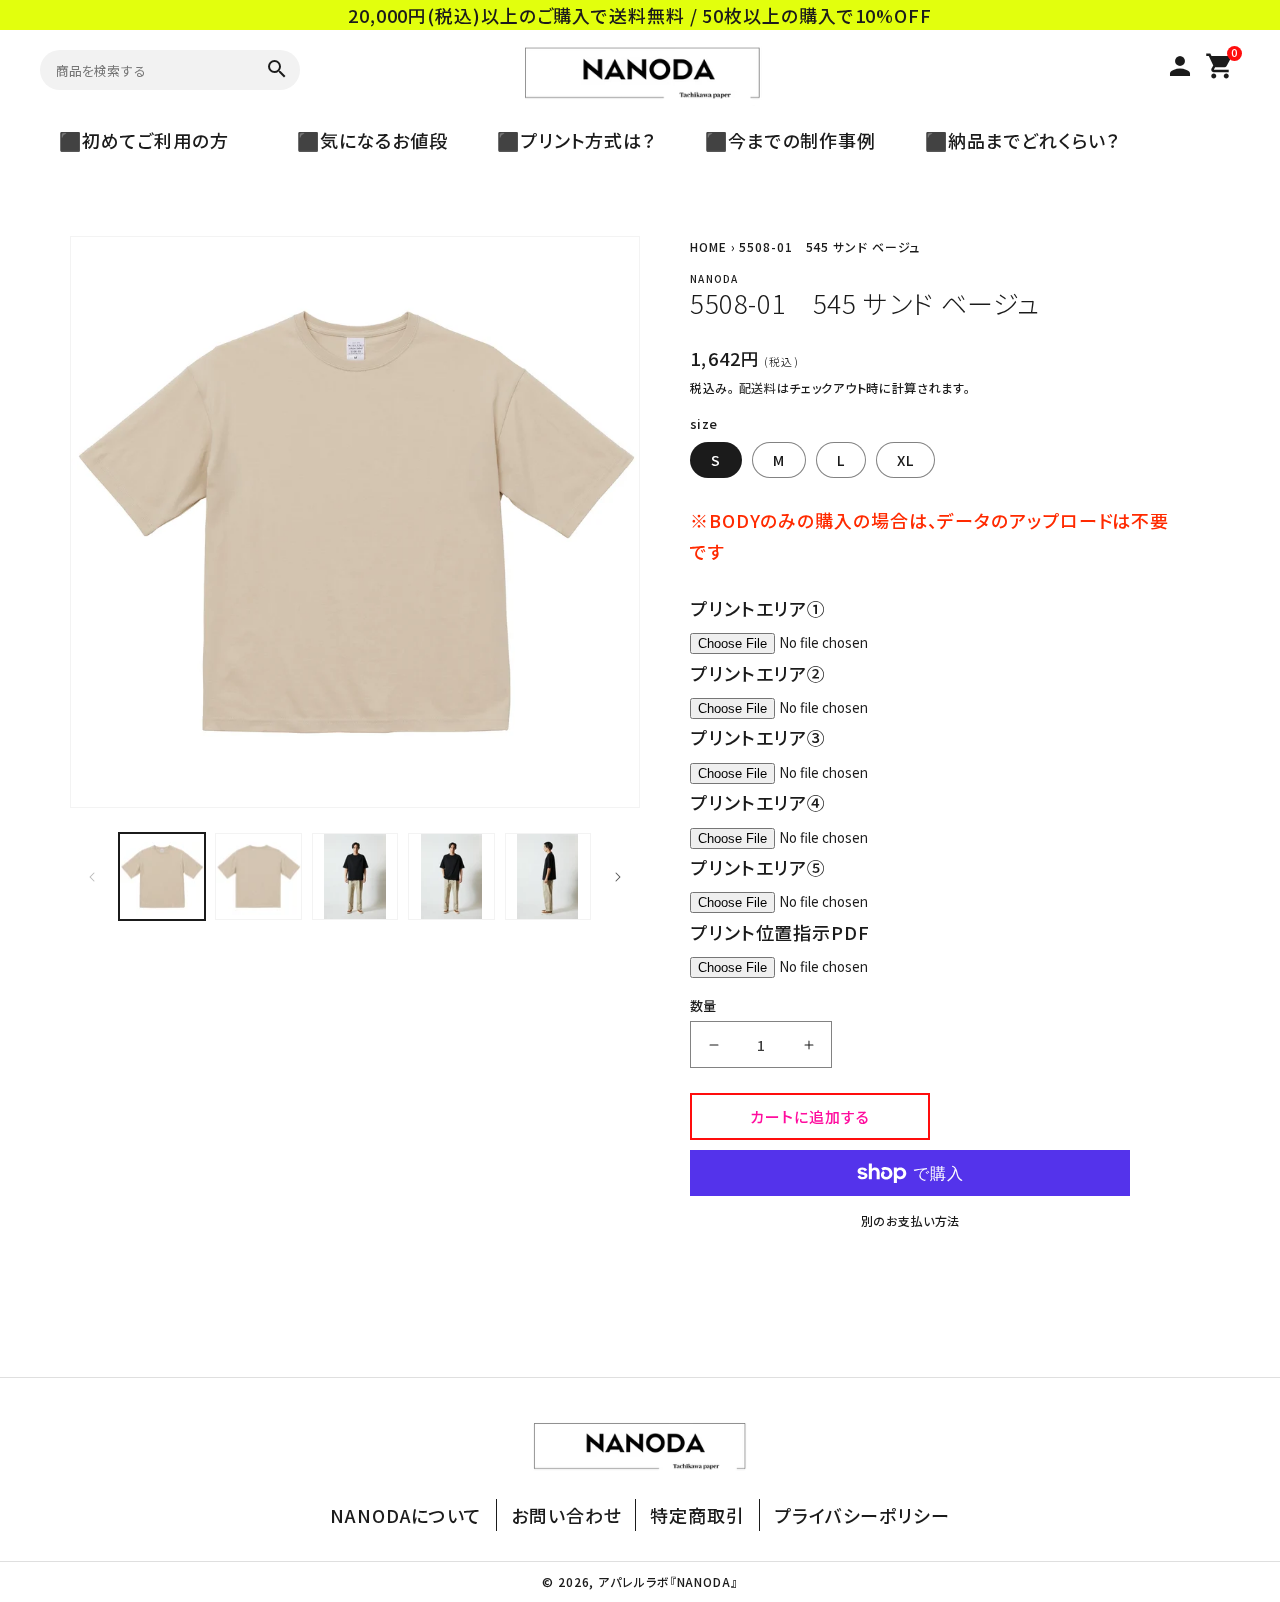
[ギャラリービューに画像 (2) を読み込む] (258, 876)
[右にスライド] (618, 877)
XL (905, 460)
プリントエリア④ (758, 802)
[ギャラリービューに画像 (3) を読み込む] (355, 876)
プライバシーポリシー (862, 1515)
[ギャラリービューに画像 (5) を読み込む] (548, 876)
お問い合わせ (566, 1515)
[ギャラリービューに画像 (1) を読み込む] (162, 876)
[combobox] (144, 69)
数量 (703, 1005)
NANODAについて (406, 1515)
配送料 (758, 387)
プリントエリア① (758, 608)
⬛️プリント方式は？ (567, 140)
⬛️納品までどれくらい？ (1013, 140)
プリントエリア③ (758, 737)
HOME (708, 246)
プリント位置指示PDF (780, 932)
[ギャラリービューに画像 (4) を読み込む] (451, 876)
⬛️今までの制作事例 (781, 140)
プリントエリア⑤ (758, 867)
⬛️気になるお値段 (363, 140)
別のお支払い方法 (910, 1220)
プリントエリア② (758, 673)
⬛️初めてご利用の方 (153, 140)
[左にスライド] (92, 877)
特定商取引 (697, 1515)
